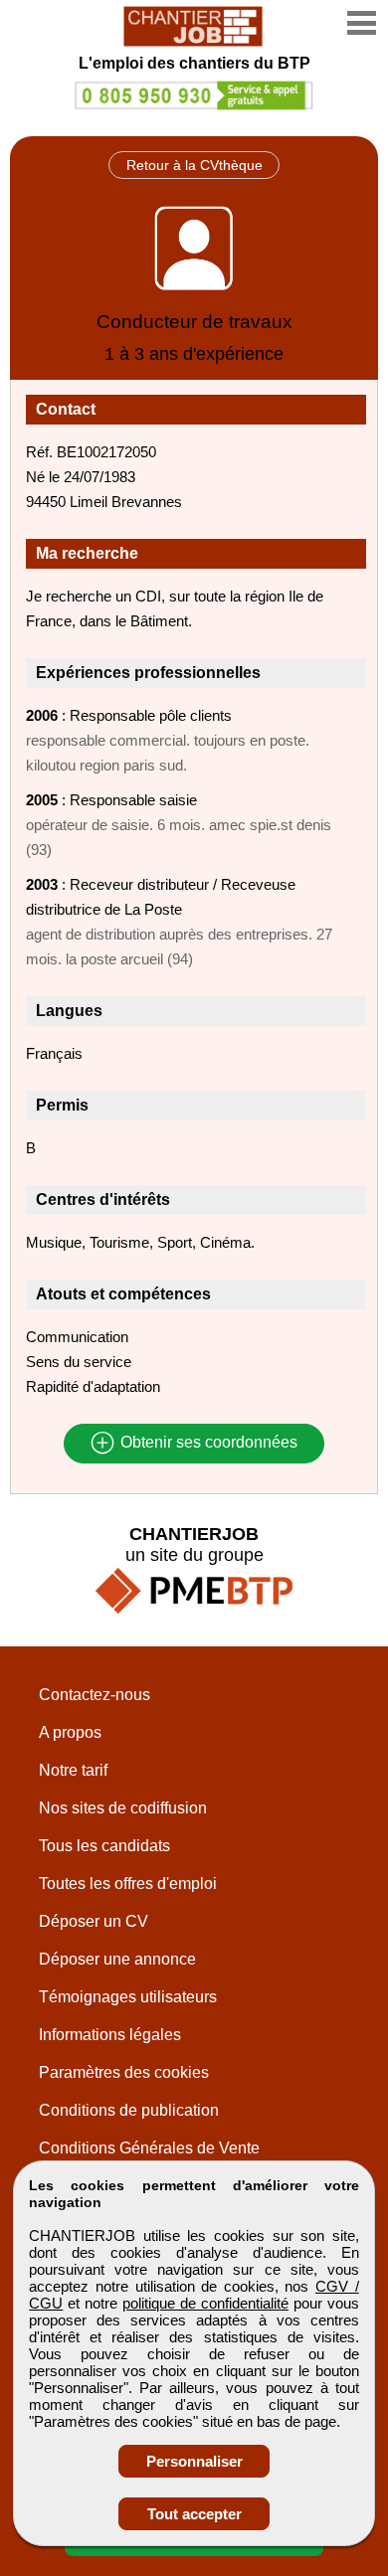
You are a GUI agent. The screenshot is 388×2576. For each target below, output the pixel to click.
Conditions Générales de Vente (149, 2148)
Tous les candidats (104, 1846)
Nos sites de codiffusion (123, 1808)
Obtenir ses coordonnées (207, 1443)
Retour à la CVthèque (194, 165)
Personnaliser (194, 2461)
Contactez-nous (95, 1695)
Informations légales (110, 2035)
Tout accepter (194, 2514)
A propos (70, 1732)
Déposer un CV (94, 1921)
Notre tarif (73, 1770)
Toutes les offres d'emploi (128, 1884)
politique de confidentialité (205, 2303)
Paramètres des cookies (124, 2072)
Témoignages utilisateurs (128, 1997)
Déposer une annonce (117, 1959)
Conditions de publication (129, 2110)
